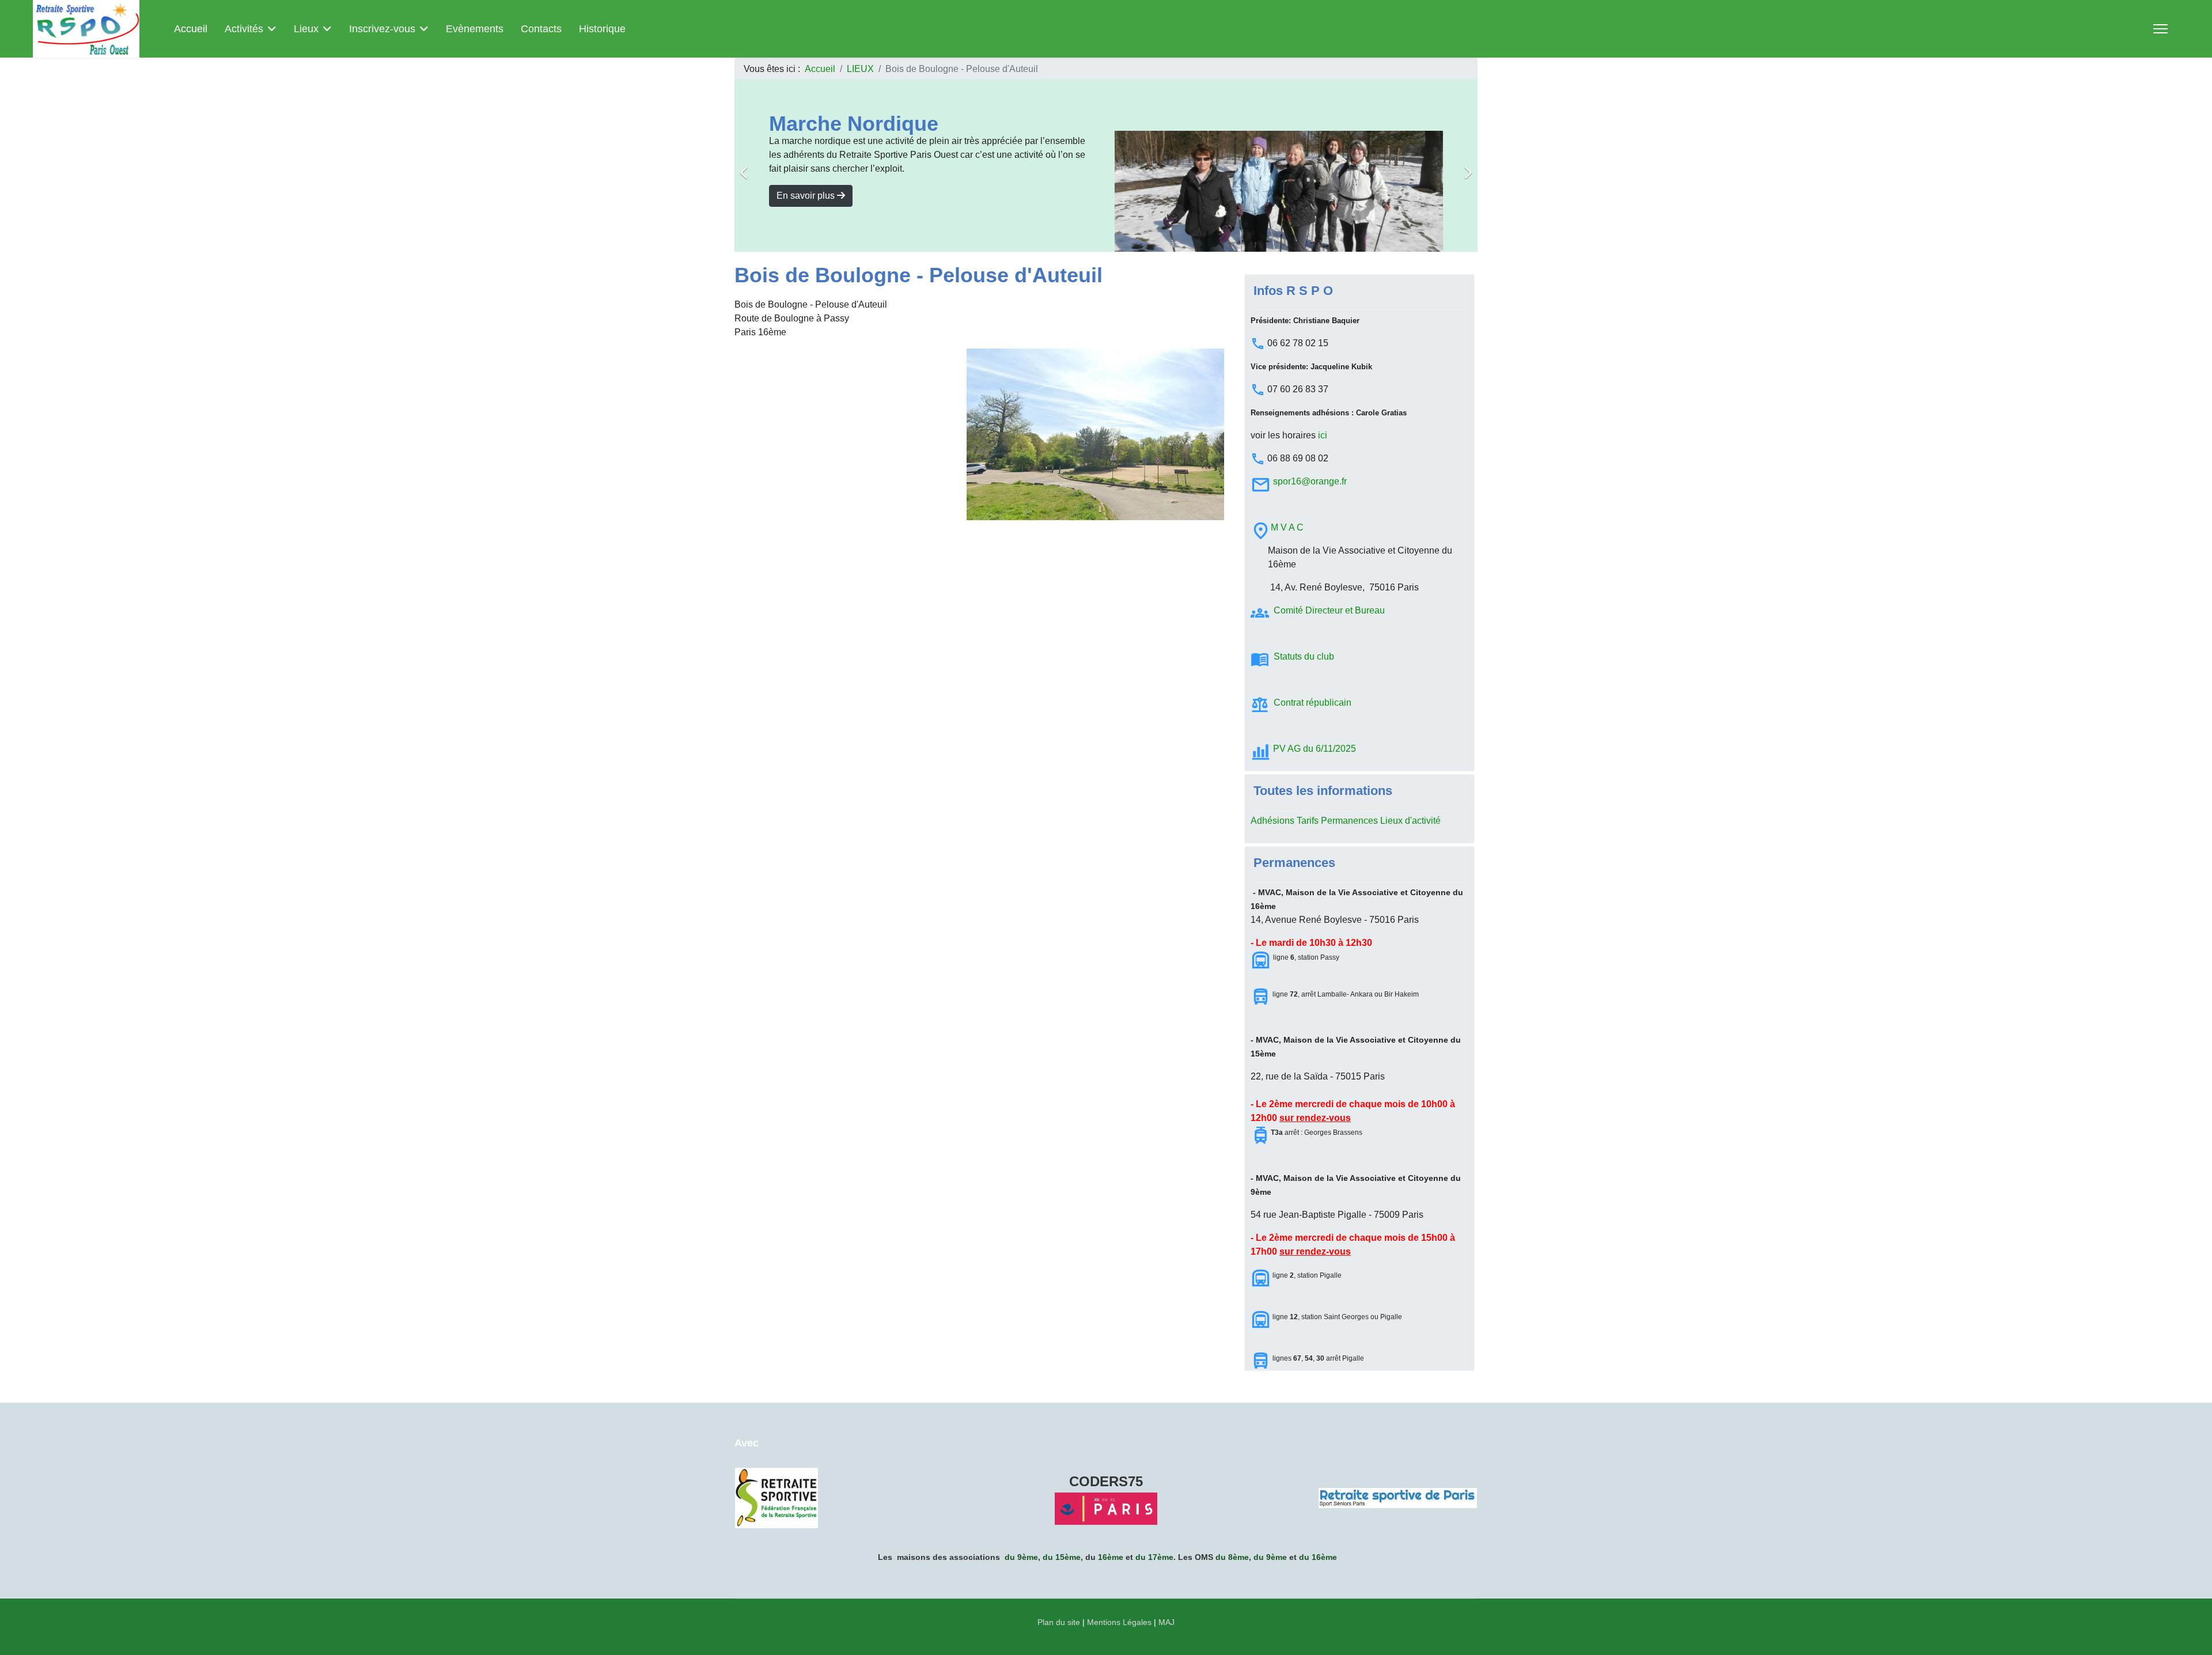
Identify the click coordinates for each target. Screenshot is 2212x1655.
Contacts (541, 29)
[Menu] (2160, 29)
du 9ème (1021, 1557)
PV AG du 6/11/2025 (1315, 749)
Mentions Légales (1119, 1622)
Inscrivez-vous (382, 29)
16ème (1111, 1557)
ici (1323, 435)
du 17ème (1154, 1557)
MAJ (1166, 1622)
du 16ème (1318, 1557)
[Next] (1466, 165)
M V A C (1287, 527)
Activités (244, 29)
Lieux (306, 29)
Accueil (191, 29)
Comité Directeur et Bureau (1329, 610)
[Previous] (746, 165)
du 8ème (1232, 1557)
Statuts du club (1305, 656)
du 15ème (1062, 1557)
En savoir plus (807, 196)
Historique (602, 29)
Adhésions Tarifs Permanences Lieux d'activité (1346, 821)
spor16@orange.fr (1310, 481)
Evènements (475, 29)
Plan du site (1059, 1622)
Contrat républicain (1313, 702)
